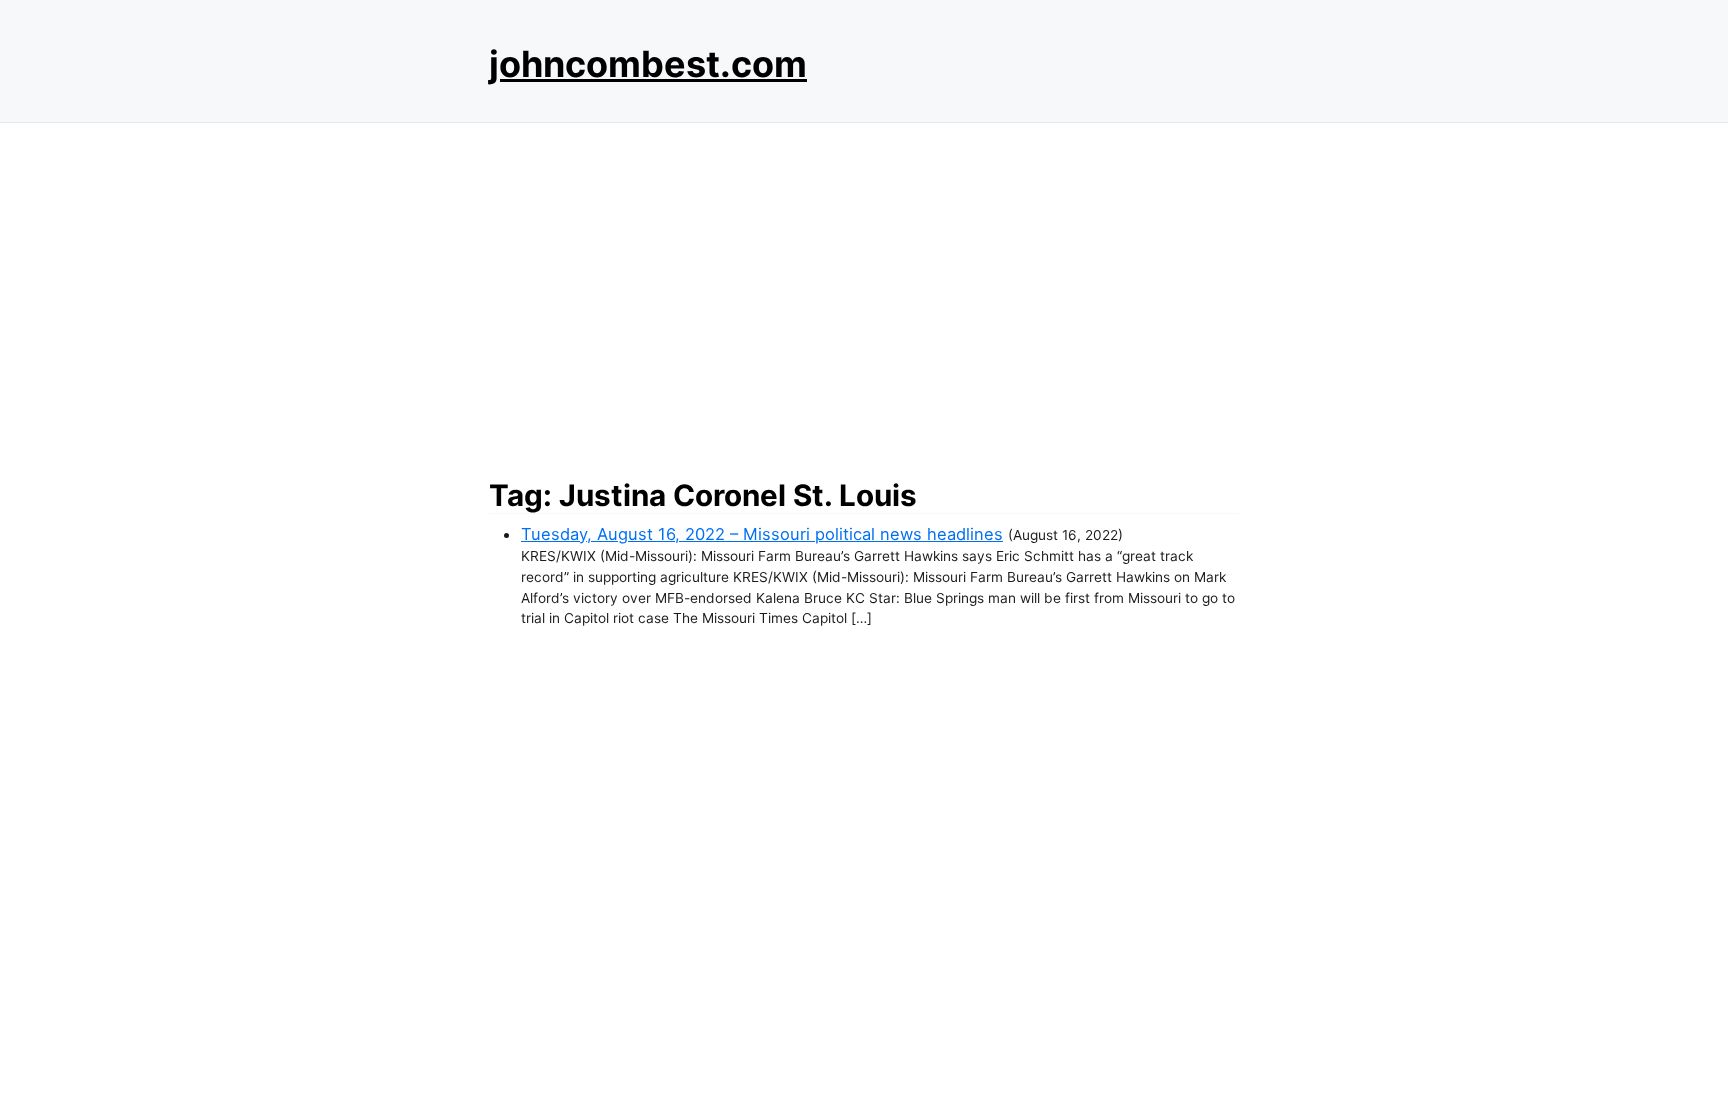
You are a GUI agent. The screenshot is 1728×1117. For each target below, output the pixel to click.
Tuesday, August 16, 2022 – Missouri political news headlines (762, 534)
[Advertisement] (864, 295)
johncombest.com (648, 64)
